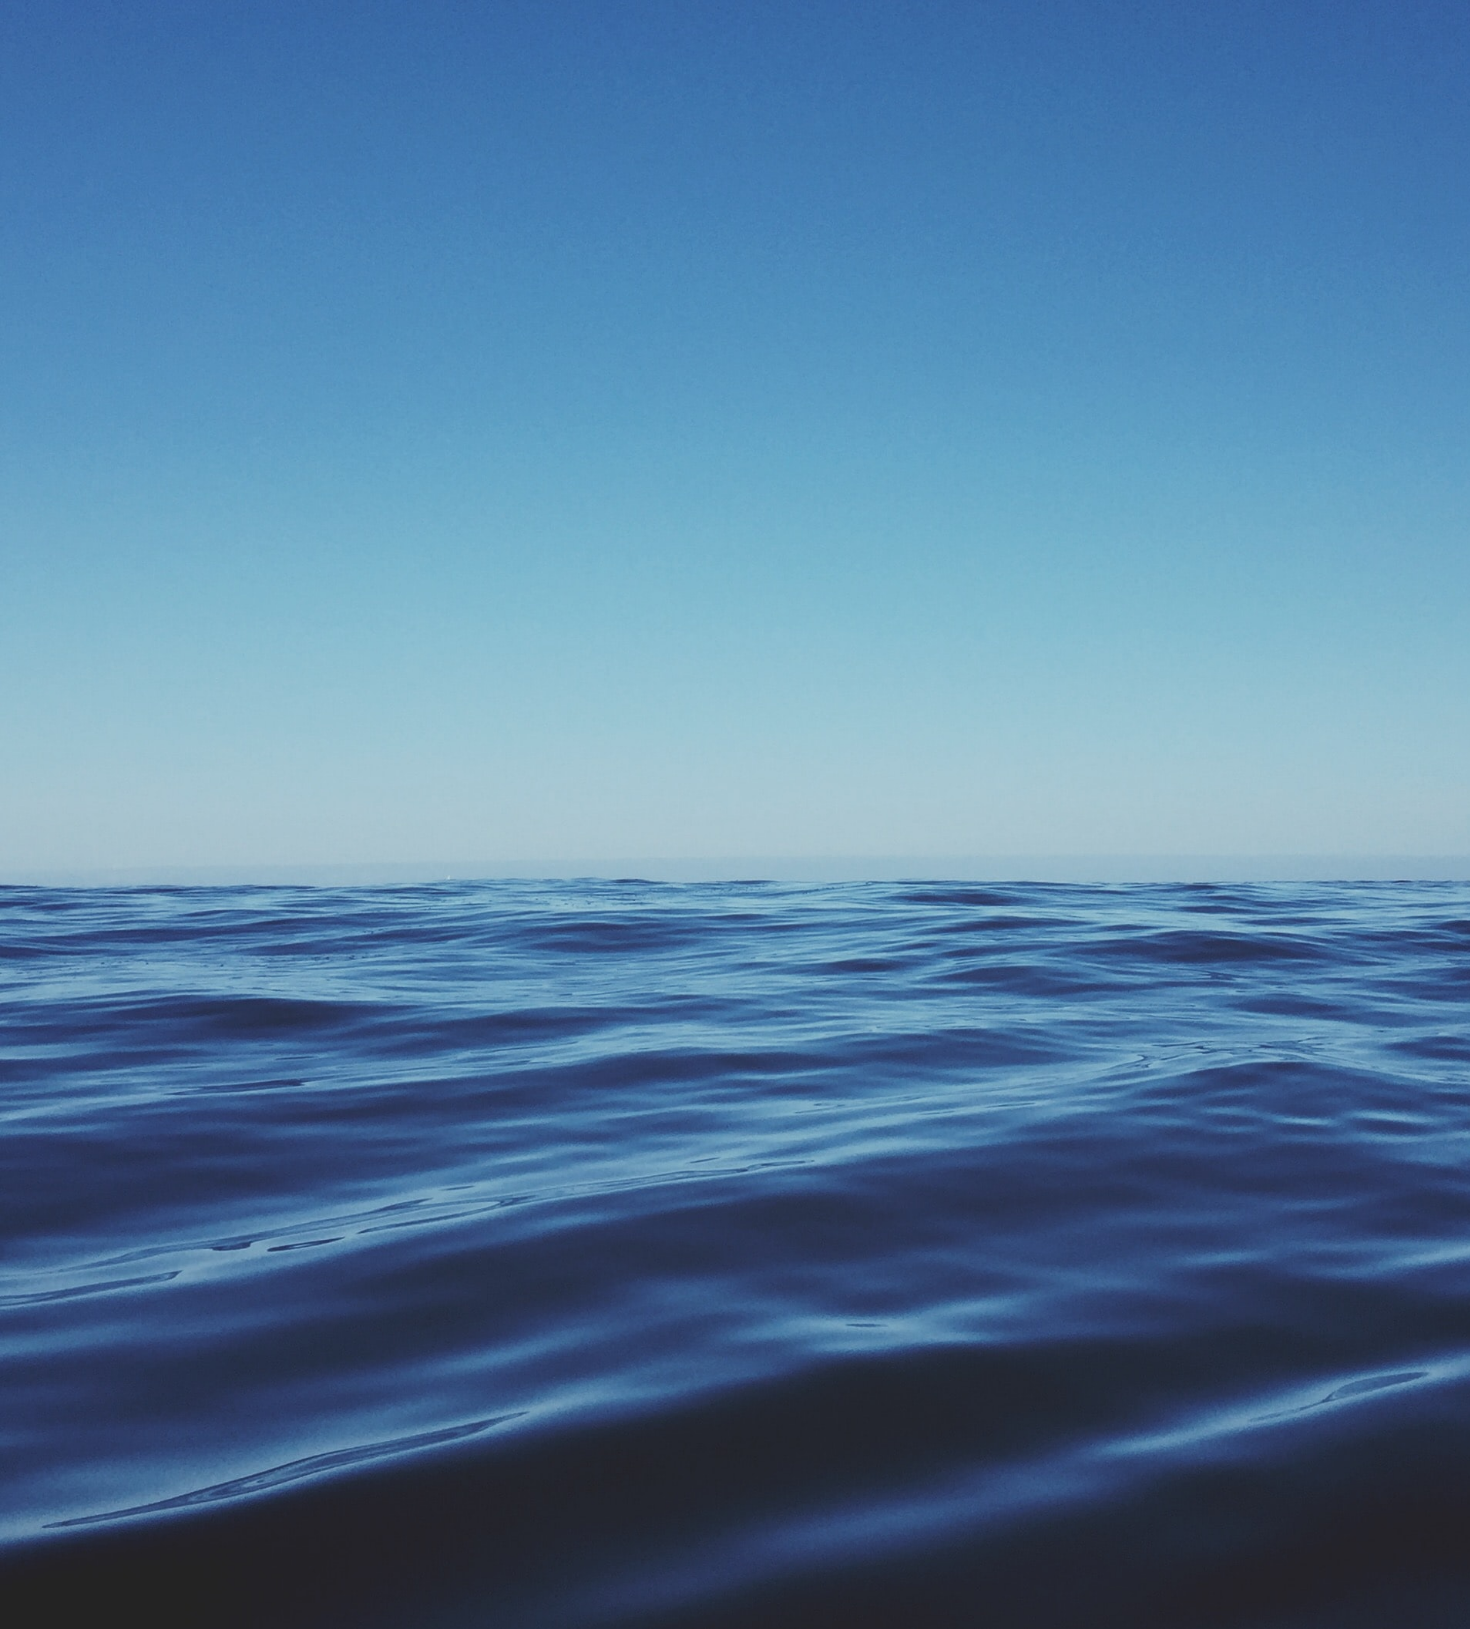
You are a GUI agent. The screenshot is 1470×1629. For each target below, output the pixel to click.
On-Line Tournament (825, 1141)
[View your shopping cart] (1194, 27)
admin (649, 115)
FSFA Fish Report (787, 1396)
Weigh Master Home (603, 27)
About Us (954, 1531)
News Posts (954, 27)
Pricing (1029, 27)
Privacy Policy (804, 1531)
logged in (833, 1362)
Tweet (634, 1221)
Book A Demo (727, 27)
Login (1084, 27)
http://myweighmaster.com (864, 1333)
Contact (1144, 27)
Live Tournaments (844, 27)
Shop (886, 1531)
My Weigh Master (519, 1531)
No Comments (680, 1141)
